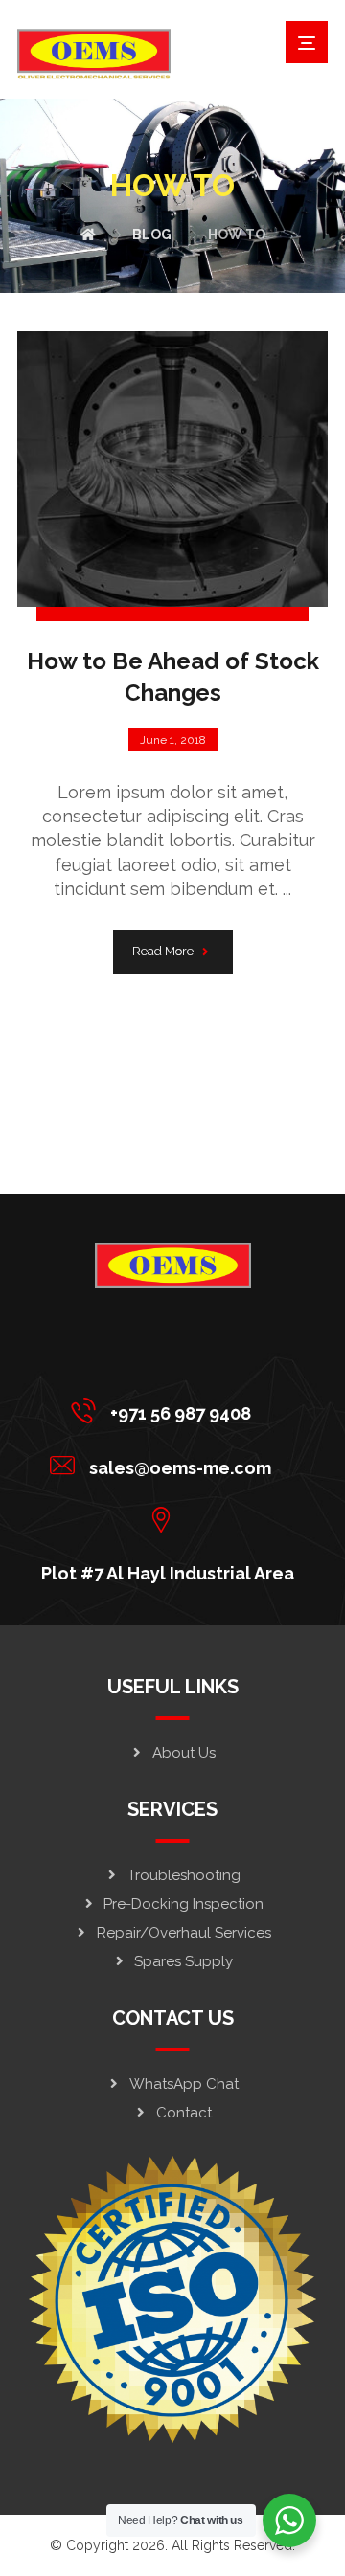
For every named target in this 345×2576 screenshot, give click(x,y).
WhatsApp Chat (184, 2084)
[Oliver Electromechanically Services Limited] (94, 54)
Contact (184, 2113)
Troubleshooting (184, 1875)
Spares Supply (184, 1961)
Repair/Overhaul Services (184, 1933)
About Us (184, 1753)
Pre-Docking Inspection (184, 1904)
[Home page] (88, 235)
